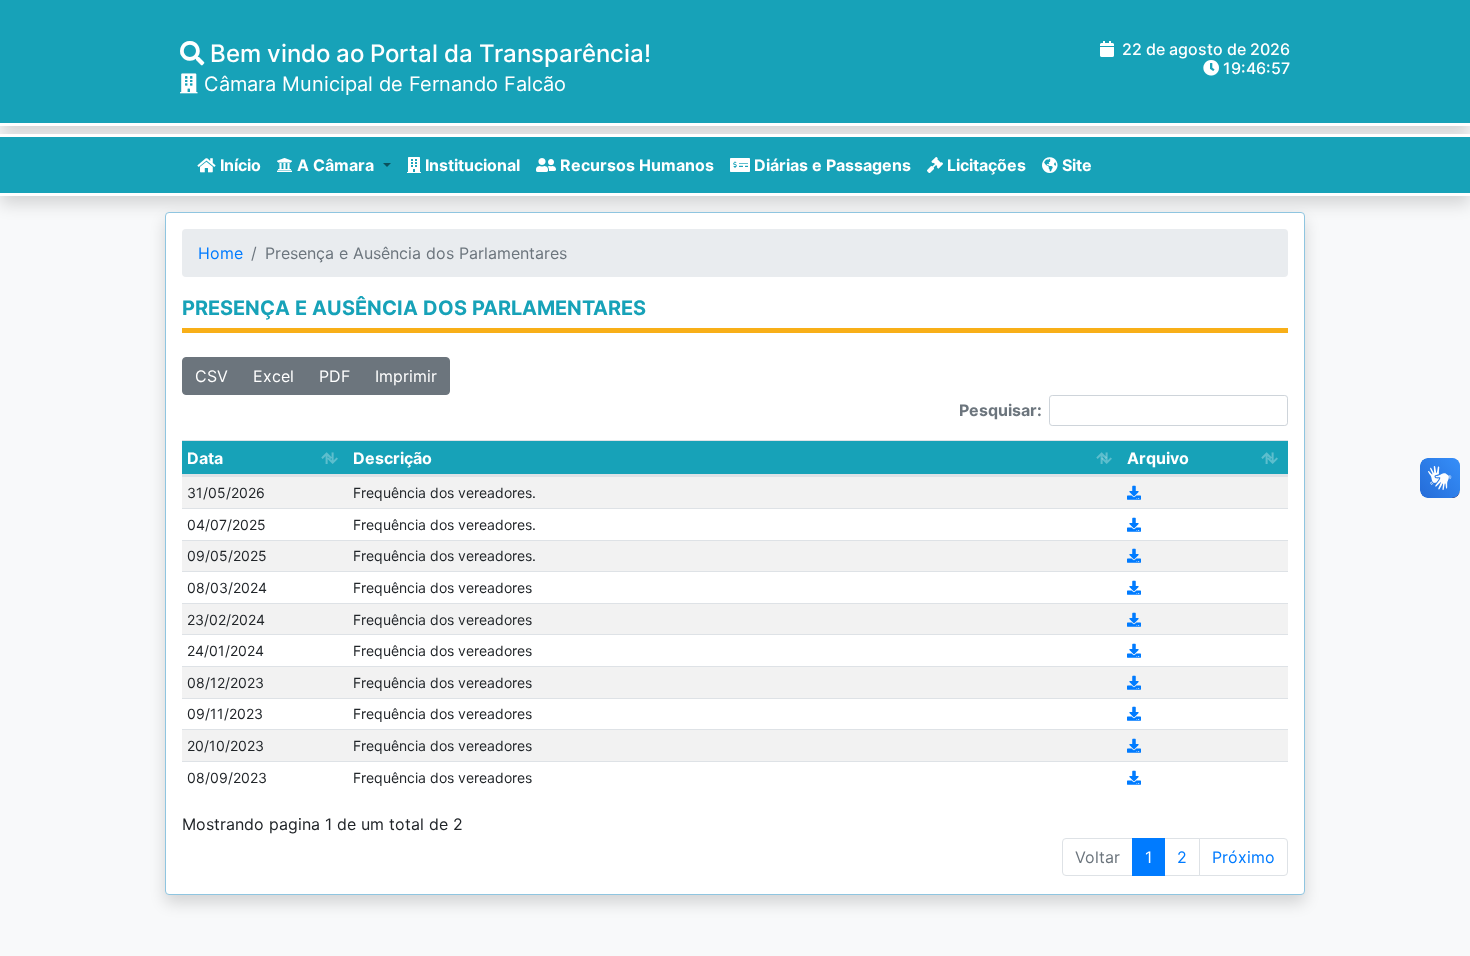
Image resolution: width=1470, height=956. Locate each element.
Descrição (392, 458)
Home (220, 253)
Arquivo (1158, 458)
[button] (334, 165)
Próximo (1243, 857)
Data (205, 458)
